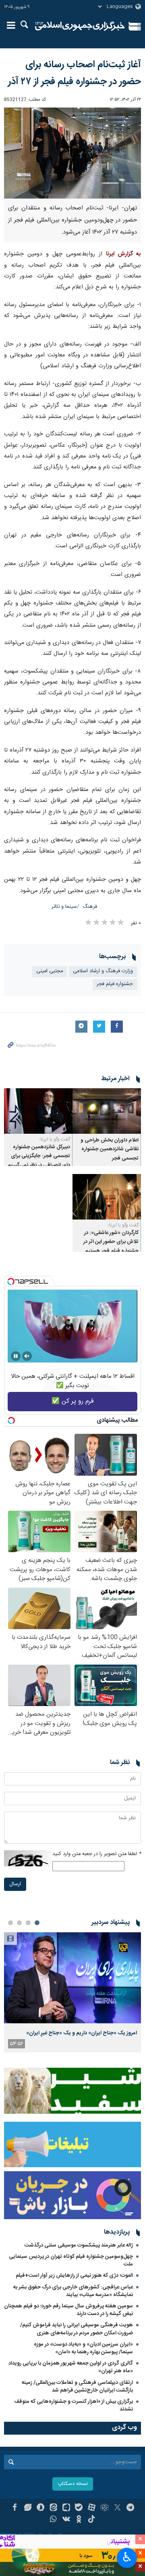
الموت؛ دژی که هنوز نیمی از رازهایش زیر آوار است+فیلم (74, 2276)
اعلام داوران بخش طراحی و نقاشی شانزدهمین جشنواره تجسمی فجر (110, 1149)
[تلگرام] (130, 2508)
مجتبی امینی (50, 971)
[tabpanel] (72, 1992)
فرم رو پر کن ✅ (73, 1401)
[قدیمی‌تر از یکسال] (107, 1111)
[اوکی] (79, 2520)
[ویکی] (66, 2520)
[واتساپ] (53, 2520)
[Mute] (27, 1356)
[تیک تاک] (92, 2520)
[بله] (79, 2508)
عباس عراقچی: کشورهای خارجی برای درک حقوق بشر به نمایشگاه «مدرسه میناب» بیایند (73, 2291)
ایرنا (80, 26)
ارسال (15, 1884)
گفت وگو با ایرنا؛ (55, 1139)
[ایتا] (53, 2508)
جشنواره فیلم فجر (115, 984)
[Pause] (16, 1356)
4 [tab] (10, 1923)
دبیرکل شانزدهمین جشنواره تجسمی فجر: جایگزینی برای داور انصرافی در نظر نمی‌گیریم (39, 1156)
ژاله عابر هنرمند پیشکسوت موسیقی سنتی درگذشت (79, 2245)
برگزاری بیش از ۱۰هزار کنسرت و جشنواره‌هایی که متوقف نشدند (74, 2405)
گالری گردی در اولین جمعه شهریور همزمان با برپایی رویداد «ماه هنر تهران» (71, 2367)
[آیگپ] (66, 2508)
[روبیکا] (105, 2508)
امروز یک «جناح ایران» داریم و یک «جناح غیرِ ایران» (82, 2033)
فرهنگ (90, 907)
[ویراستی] (28, 2508)
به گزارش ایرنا (123, 254)
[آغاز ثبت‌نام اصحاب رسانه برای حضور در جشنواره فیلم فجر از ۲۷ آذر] (72, 153)
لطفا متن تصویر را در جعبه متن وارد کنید (97, 1854)
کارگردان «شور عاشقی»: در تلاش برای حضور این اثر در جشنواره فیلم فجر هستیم (111, 1242)
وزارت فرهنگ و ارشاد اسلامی (103, 971)
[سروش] (40, 2508)
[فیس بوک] (15, 2508)
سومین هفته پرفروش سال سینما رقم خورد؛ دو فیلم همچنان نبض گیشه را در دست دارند (68, 2310)
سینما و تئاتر (64, 907)
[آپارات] (92, 2508)
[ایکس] (117, 2508)
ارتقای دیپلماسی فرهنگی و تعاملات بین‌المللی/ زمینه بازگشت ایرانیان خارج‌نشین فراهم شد (77, 2387)
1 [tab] (37, 1923)
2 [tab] (28, 1923)
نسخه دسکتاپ (73, 2484)
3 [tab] (19, 1923)
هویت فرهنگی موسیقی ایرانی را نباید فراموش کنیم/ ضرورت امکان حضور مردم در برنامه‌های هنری (77, 2329)
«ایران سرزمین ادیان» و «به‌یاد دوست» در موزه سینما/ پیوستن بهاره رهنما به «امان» (83, 2348)
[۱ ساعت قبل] (72, 1978)
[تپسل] (11, 1282)
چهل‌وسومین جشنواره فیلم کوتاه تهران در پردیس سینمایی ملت (71, 2260)
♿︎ (127, 2557)
